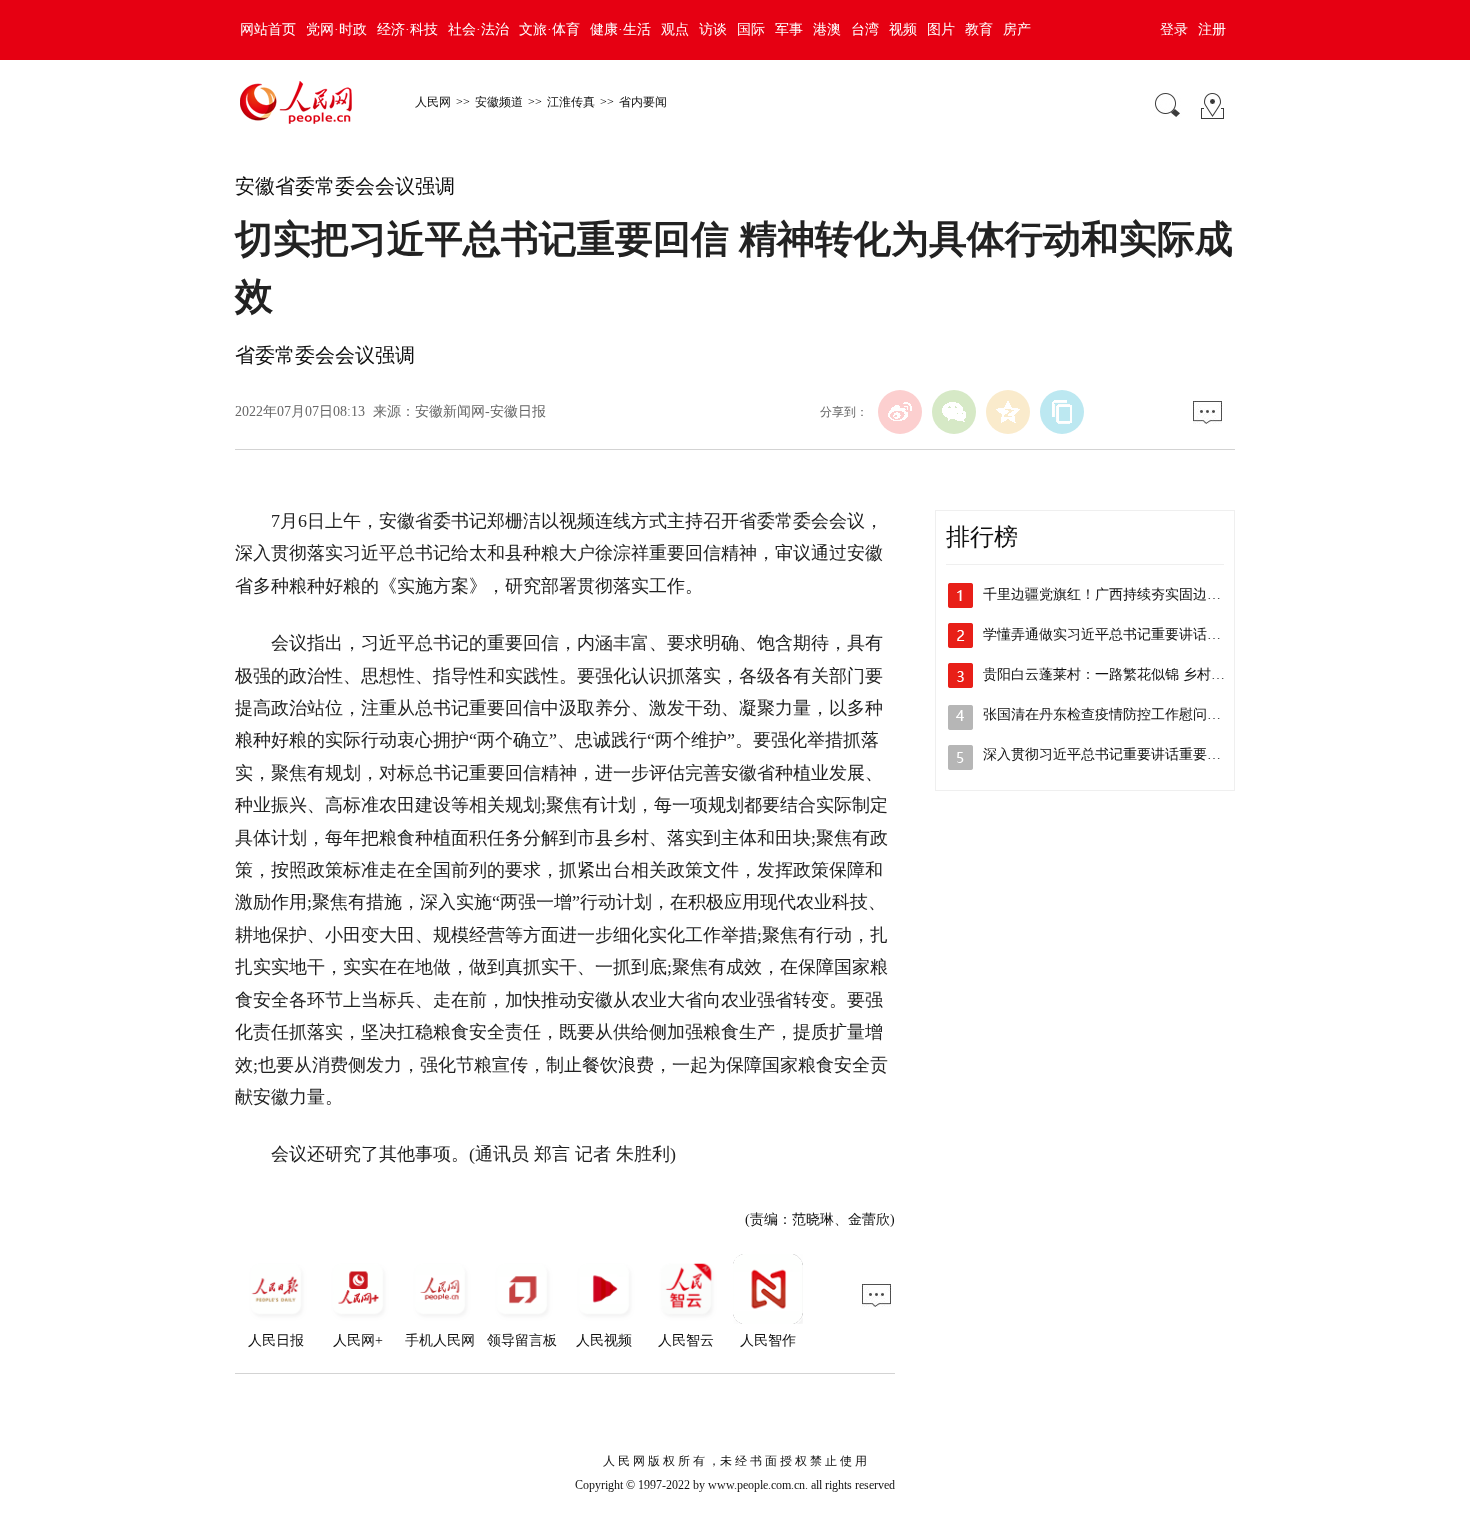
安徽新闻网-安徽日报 (480, 411)
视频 (903, 29)
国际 (751, 29)
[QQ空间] (1008, 412)
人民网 (433, 102)
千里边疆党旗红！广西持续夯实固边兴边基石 (1123, 594)
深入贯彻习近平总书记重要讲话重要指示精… (1123, 754)
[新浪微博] (900, 412)
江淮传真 (571, 102)
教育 (979, 29)
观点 (675, 29)
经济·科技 (407, 29)
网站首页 (268, 29)
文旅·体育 (549, 29)
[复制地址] (1062, 412)
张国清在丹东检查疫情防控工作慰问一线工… (1123, 714)
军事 (789, 29)
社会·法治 (478, 29)
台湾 (865, 29)
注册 (1212, 29)
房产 (1017, 29)
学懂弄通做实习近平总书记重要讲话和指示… (1123, 634)
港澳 (827, 29)
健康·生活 (620, 29)
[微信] (954, 412)
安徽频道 (499, 102)
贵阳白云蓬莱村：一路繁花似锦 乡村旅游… (1118, 674)
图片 (941, 29)
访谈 (713, 29)
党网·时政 (336, 29)
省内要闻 (643, 102)
